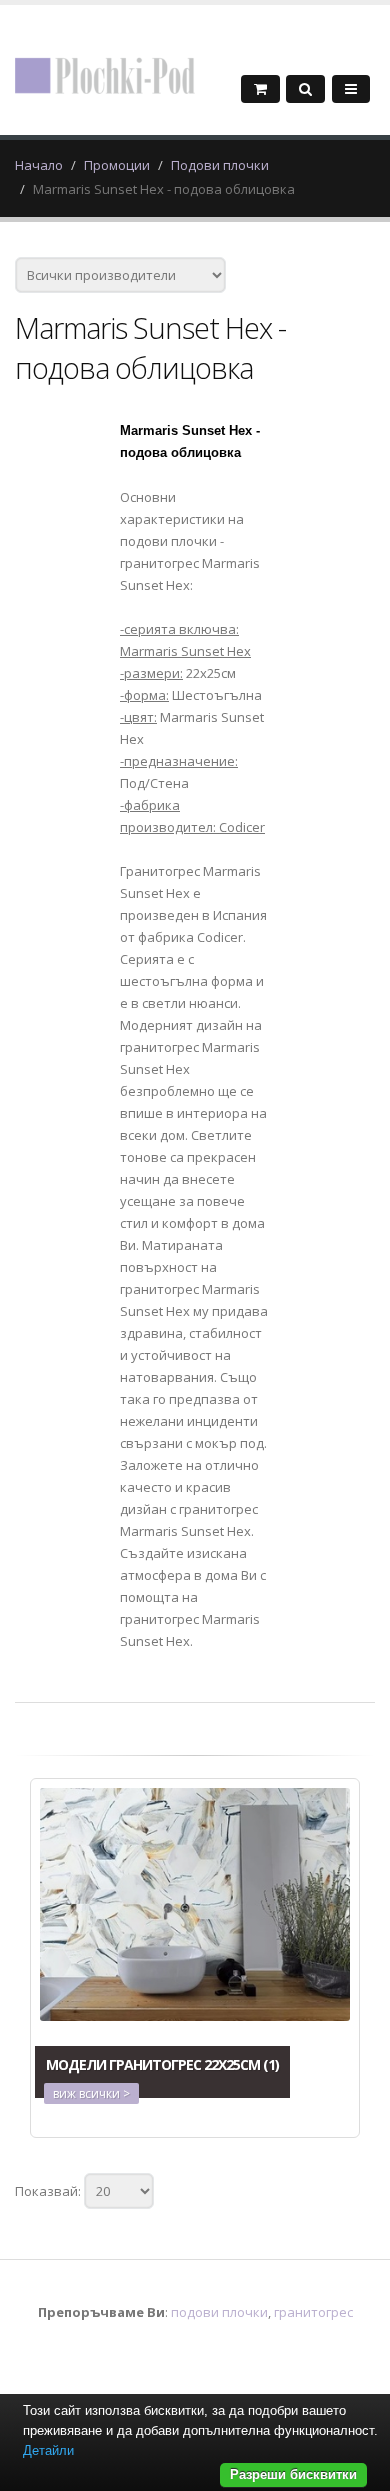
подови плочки (219, 2312)
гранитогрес (313, 2312)
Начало (39, 165)
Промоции (117, 165)
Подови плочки (220, 165)
